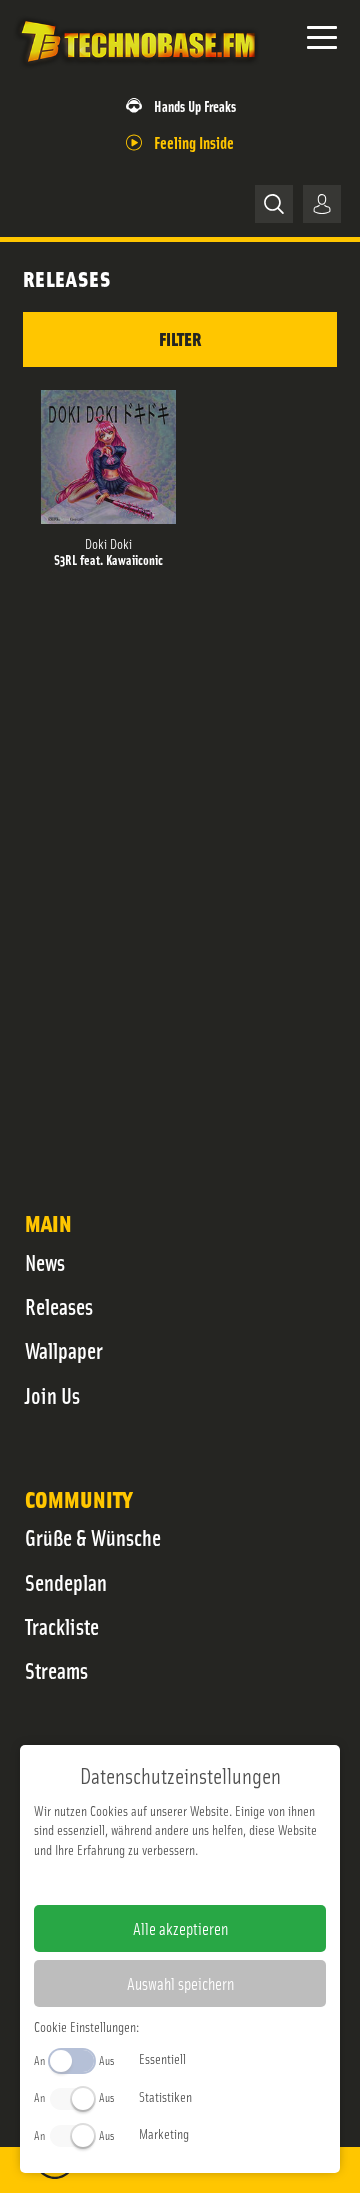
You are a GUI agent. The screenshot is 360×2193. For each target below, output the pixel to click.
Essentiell (162, 2058)
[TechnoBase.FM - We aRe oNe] (137, 69)
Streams (56, 1670)
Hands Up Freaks (195, 105)
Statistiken (165, 2096)
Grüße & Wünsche (93, 1537)
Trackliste (62, 1626)
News (45, 1262)
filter (180, 338)
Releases (59, 1306)
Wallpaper (64, 1350)
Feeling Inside (194, 141)
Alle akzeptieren (180, 1928)
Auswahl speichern (180, 1983)
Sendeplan (66, 1582)
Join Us (52, 1395)
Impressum (118, 1881)
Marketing (164, 2133)
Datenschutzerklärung (214, 1881)
